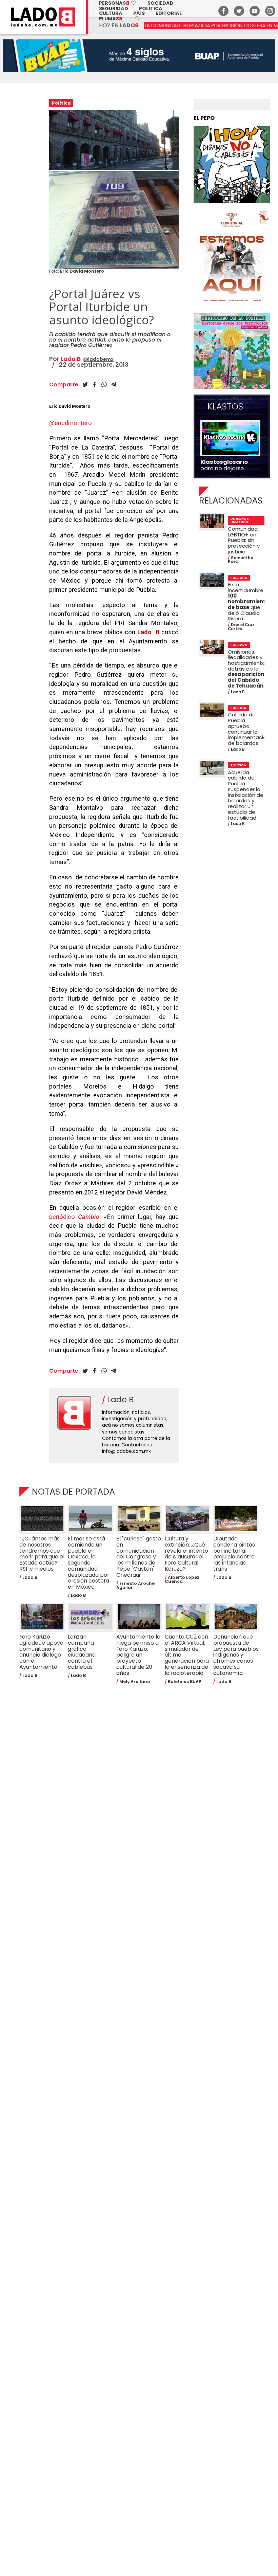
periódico (74, 1217)
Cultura (111, 13)
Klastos (225, 407)
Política (151, 8)
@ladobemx (98, 359)
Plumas (111, 19)
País (139, 13)
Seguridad (114, 8)
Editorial (169, 13)
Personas (118, 3)
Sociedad (161, 3)
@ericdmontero (71, 423)
